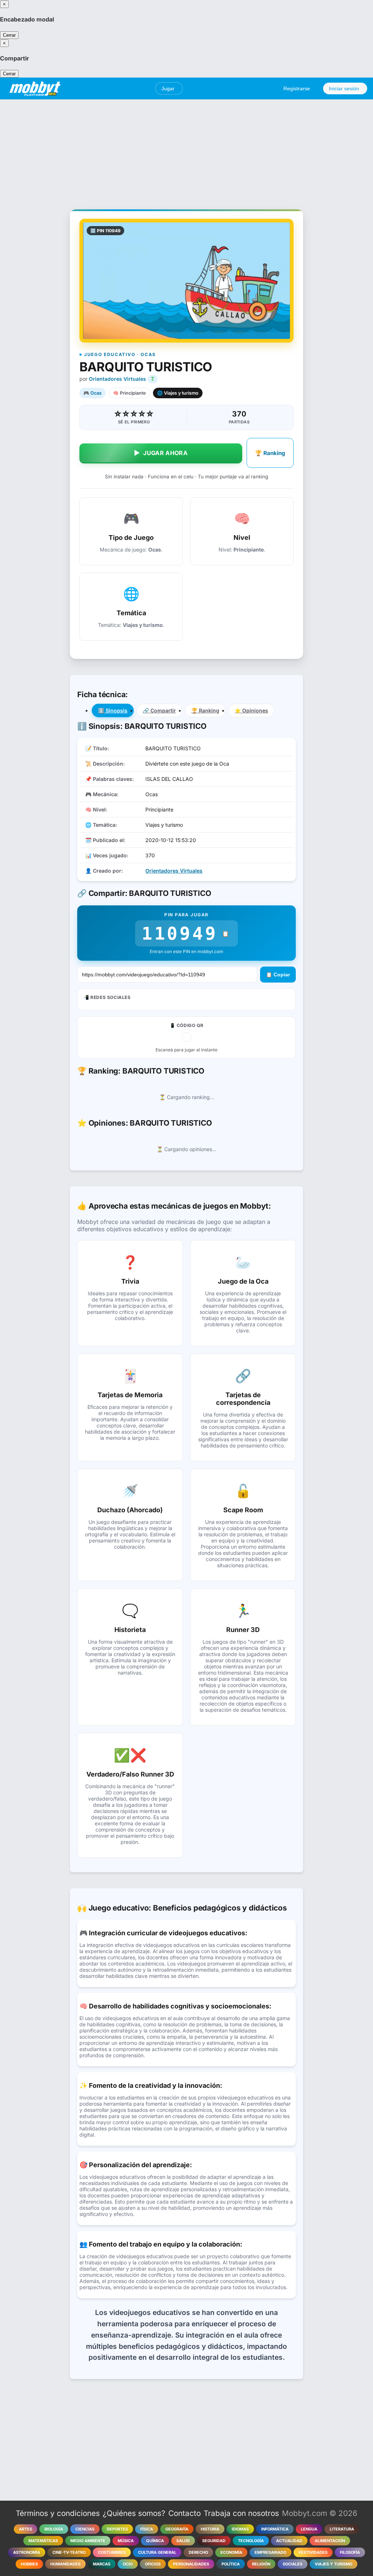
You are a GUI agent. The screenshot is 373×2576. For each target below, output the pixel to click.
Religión (261, 2564)
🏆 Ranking (270, 453)
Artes (25, 2529)
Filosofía (350, 2552)
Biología (54, 2529)
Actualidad (289, 2541)
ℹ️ (113, 710)
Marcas (102, 2564)
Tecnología (251, 2541)
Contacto (184, 2513)
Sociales (292, 2564)
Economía (231, 2552)
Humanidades (65, 2564)
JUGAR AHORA (161, 453)
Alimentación (330, 2541)
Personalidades (191, 2564)
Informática (275, 2529)
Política (231, 2564)
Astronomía (27, 2552)
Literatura (342, 2529)
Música (126, 2541)
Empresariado (270, 2552)
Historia (210, 2529)
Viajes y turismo (333, 2564)
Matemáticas (43, 2541)
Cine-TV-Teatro (69, 2552)
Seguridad (214, 2541)
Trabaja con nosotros (241, 2513)
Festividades (313, 2552)
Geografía (177, 2529)
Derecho (198, 2552)
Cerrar (9, 35)
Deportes (117, 2529)
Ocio (128, 2564)
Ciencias (85, 2529)
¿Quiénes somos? (134, 2513)
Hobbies (29, 2564)
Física (147, 2529)
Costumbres (112, 2552)
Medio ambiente (88, 2541)
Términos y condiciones (58, 2513)
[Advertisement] (186, 150)
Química (155, 2541)
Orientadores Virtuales (117, 379)
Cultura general (157, 2552)
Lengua (309, 2529)
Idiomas (240, 2529)
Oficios (153, 2564)
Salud (183, 2541)
